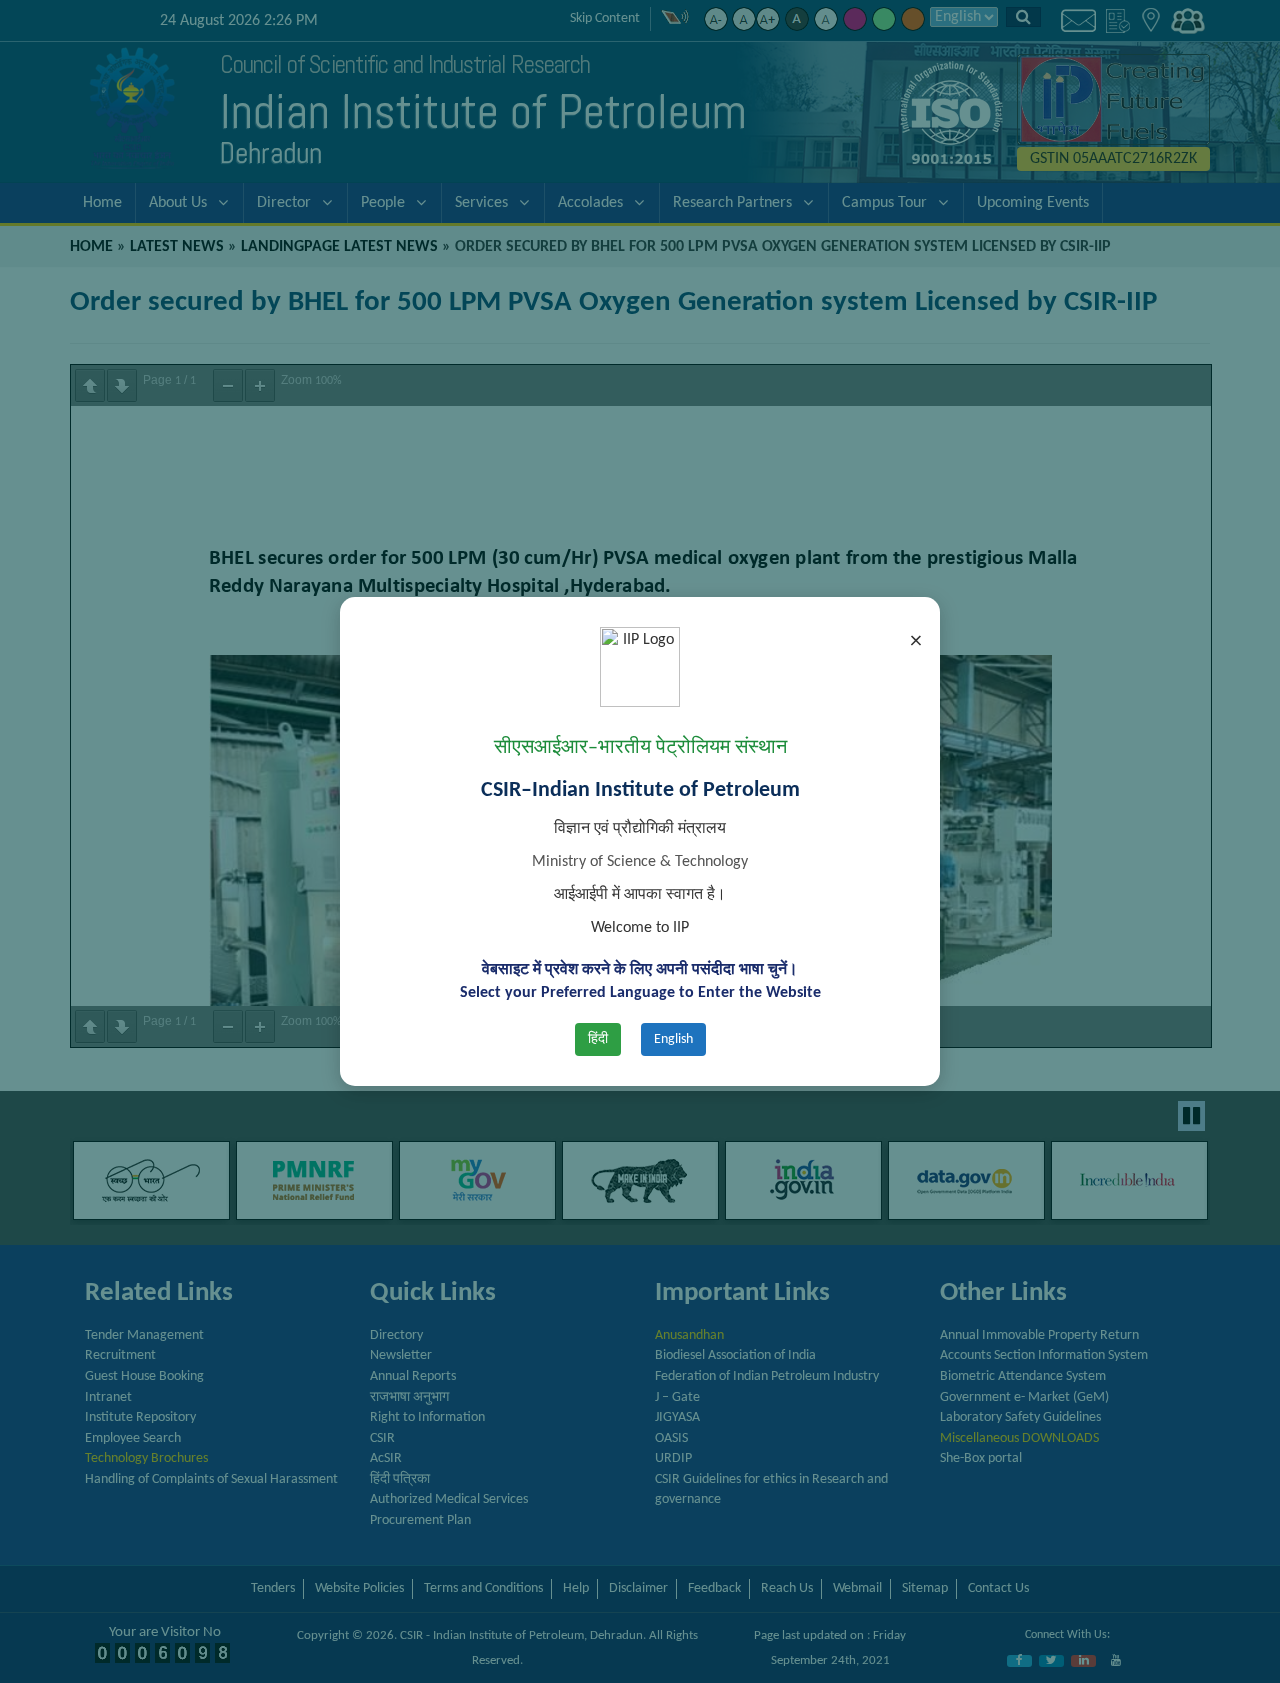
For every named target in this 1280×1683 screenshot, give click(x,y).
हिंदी (598, 1039)
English (673, 1039)
